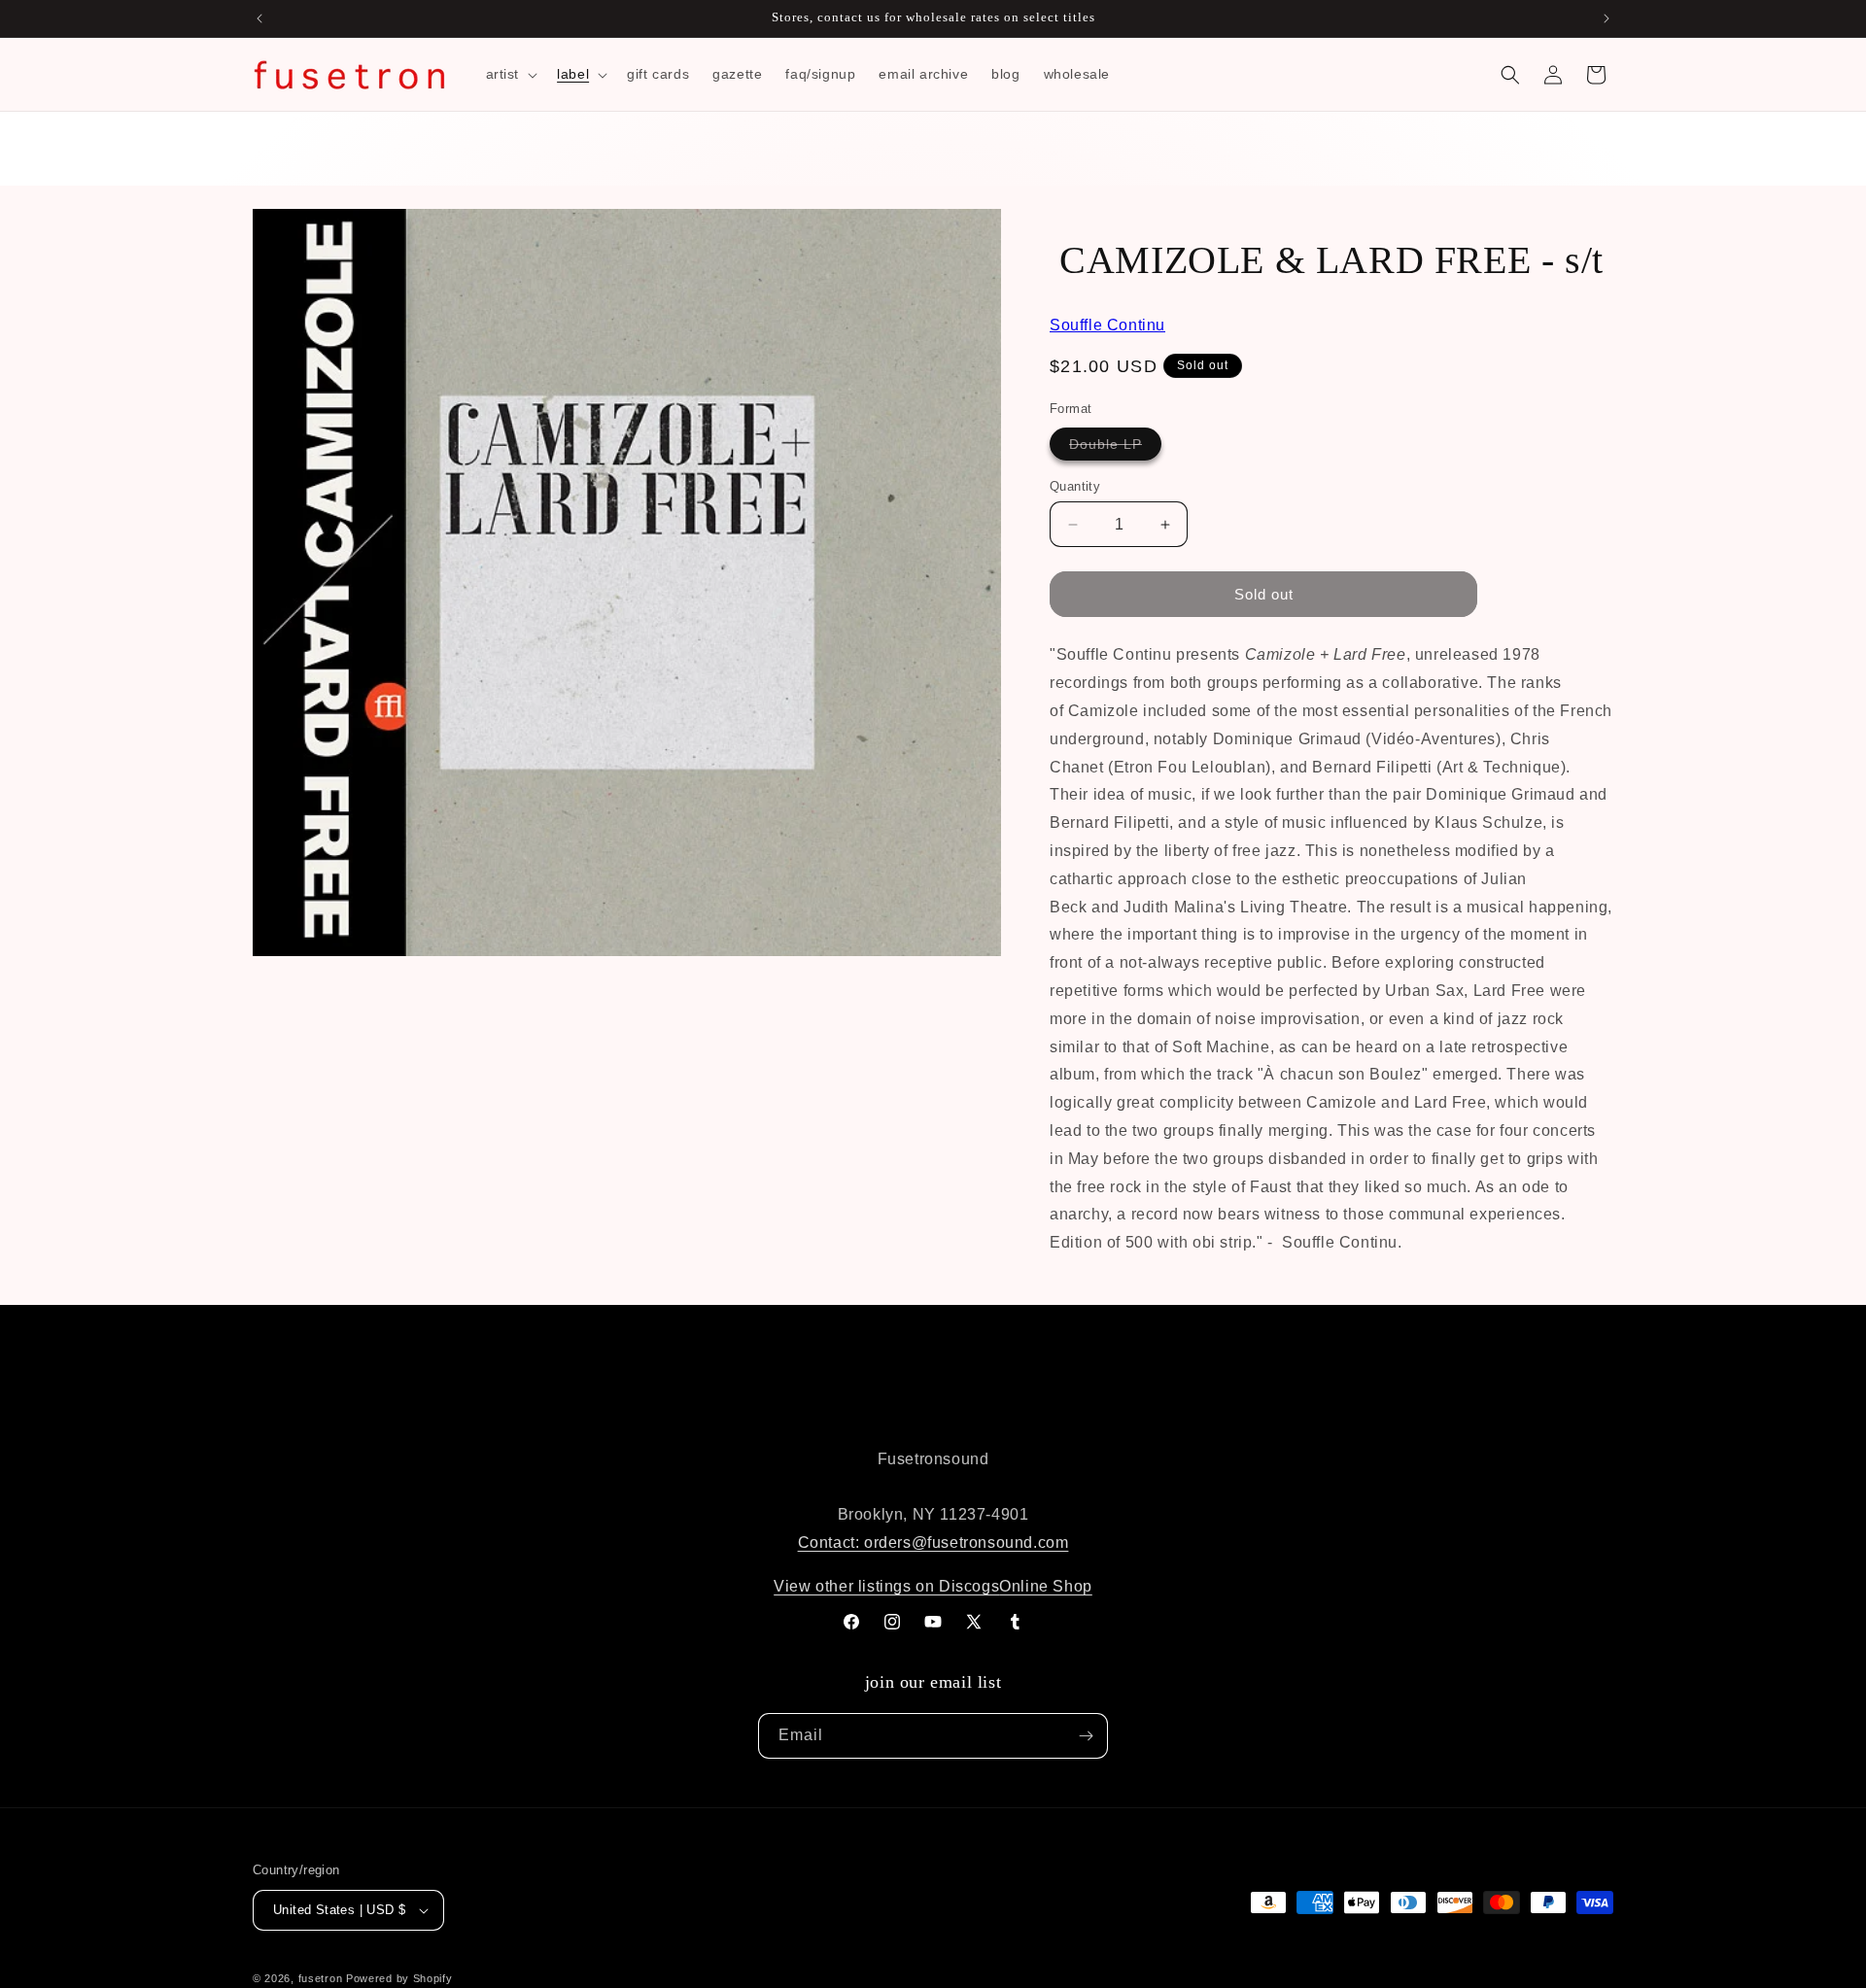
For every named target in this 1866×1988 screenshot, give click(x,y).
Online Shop (1046, 1586)
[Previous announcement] (259, 18)
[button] (510, 74)
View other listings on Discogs (886, 1586)
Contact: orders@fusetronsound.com (933, 1542)
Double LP (1115, 448)
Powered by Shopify (399, 1978)
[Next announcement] (1607, 18)
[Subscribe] (1086, 1736)
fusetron (321, 1978)
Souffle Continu (1107, 325)
